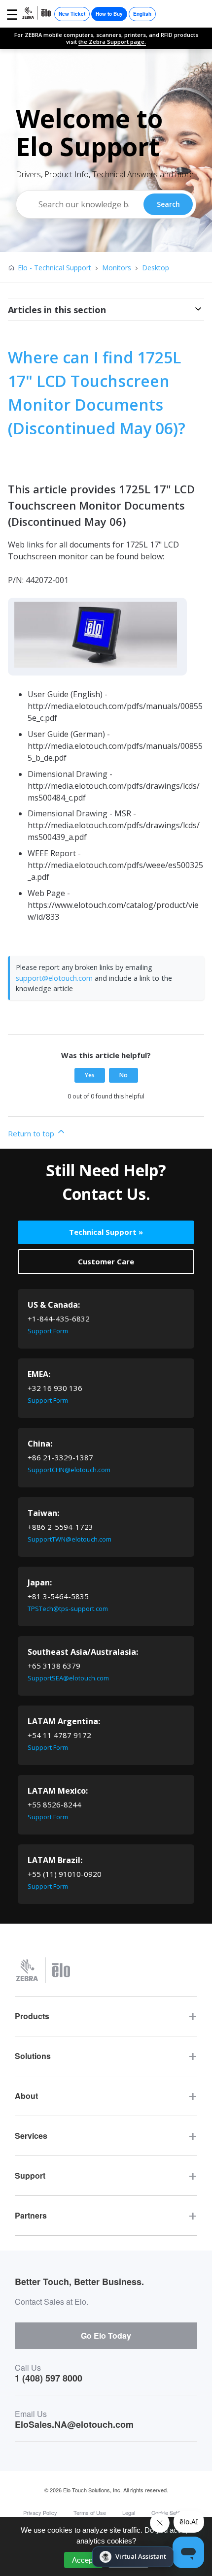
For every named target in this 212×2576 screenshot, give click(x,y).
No (124, 1075)
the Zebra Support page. (112, 42)
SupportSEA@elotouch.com (68, 1678)
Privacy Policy (40, 2512)
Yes (90, 1075)
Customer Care (106, 1261)
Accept (83, 2560)
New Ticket (72, 14)
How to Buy (109, 14)
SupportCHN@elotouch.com (69, 1470)
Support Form (48, 1331)
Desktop (156, 268)
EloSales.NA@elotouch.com (74, 2424)
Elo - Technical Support (54, 268)
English (142, 14)
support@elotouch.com (54, 978)
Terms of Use (90, 2512)
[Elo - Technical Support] (37, 14)
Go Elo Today (106, 2335)
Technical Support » (106, 1232)
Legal (129, 2512)
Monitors (117, 268)
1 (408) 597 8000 (49, 2378)
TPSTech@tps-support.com (68, 1609)
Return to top (32, 1133)
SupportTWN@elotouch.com (70, 1539)
